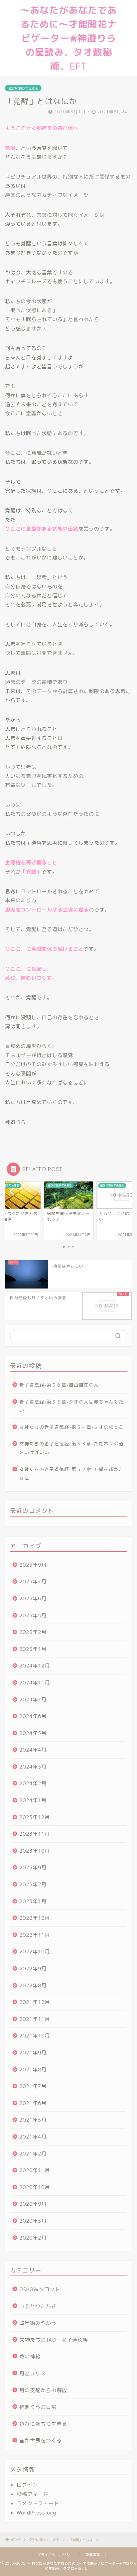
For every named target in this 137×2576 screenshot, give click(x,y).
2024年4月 (33, 1750)
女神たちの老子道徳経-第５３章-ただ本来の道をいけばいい (71, 1448)
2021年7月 (33, 2086)
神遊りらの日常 (38, 2407)
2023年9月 (33, 1867)
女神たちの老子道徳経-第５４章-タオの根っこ (71, 1427)
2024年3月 (33, 1767)
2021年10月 (35, 2036)
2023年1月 (33, 1901)
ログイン (27, 2485)
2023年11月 (35, 1834)
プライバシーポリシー (56, 2555)
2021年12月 (35, 2002)
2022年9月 (33, 1968)
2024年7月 (33, 1700)
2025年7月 (33, 1582)
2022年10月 (35, 1952)
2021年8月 (33, 2070)
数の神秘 (30, 2356)
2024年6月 (33, 1716)
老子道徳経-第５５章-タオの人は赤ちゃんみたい (71, 1406)
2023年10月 (35, 1851)
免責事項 (93, 2555)
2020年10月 (35, 2187)
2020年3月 (33, 2221)
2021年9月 (33, 2053)
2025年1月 (33, 1649)
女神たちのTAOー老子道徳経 (54, 2340)
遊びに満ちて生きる (23, 88)
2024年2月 (33, 1783)
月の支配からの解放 (43, 2390)
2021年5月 (33, 2120)
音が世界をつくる (41, 2441)
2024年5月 (33, 1733)
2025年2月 (33, 1632)
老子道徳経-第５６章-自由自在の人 (59, 1385)
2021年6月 (33, 2103)
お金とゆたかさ (38, 2306)
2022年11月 (35, 1935)
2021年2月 (33, 2154)
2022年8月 (33, 1985)
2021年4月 (33, 2137)
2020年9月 (33, 2204)
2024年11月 (35, 1683)
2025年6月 (33, 1598)
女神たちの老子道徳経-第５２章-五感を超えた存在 (71, 1473)
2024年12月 (35, 1666)
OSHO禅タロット (40, 2289)
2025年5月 (33, 1615)
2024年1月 (33, 1800)
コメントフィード (38, 2503)
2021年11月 (35, 2019)
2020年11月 (35, 2170)
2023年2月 (33, 1884)
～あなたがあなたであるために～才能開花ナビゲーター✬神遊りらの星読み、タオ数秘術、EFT (68, 38)
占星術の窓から (38, 2323)
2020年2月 (33, 2238)
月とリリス (33, 2373)
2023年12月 (35, 1817)
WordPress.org (36, 2513)
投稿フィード (33, 2494)
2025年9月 (33, 1565)
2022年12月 (35, 1918)
